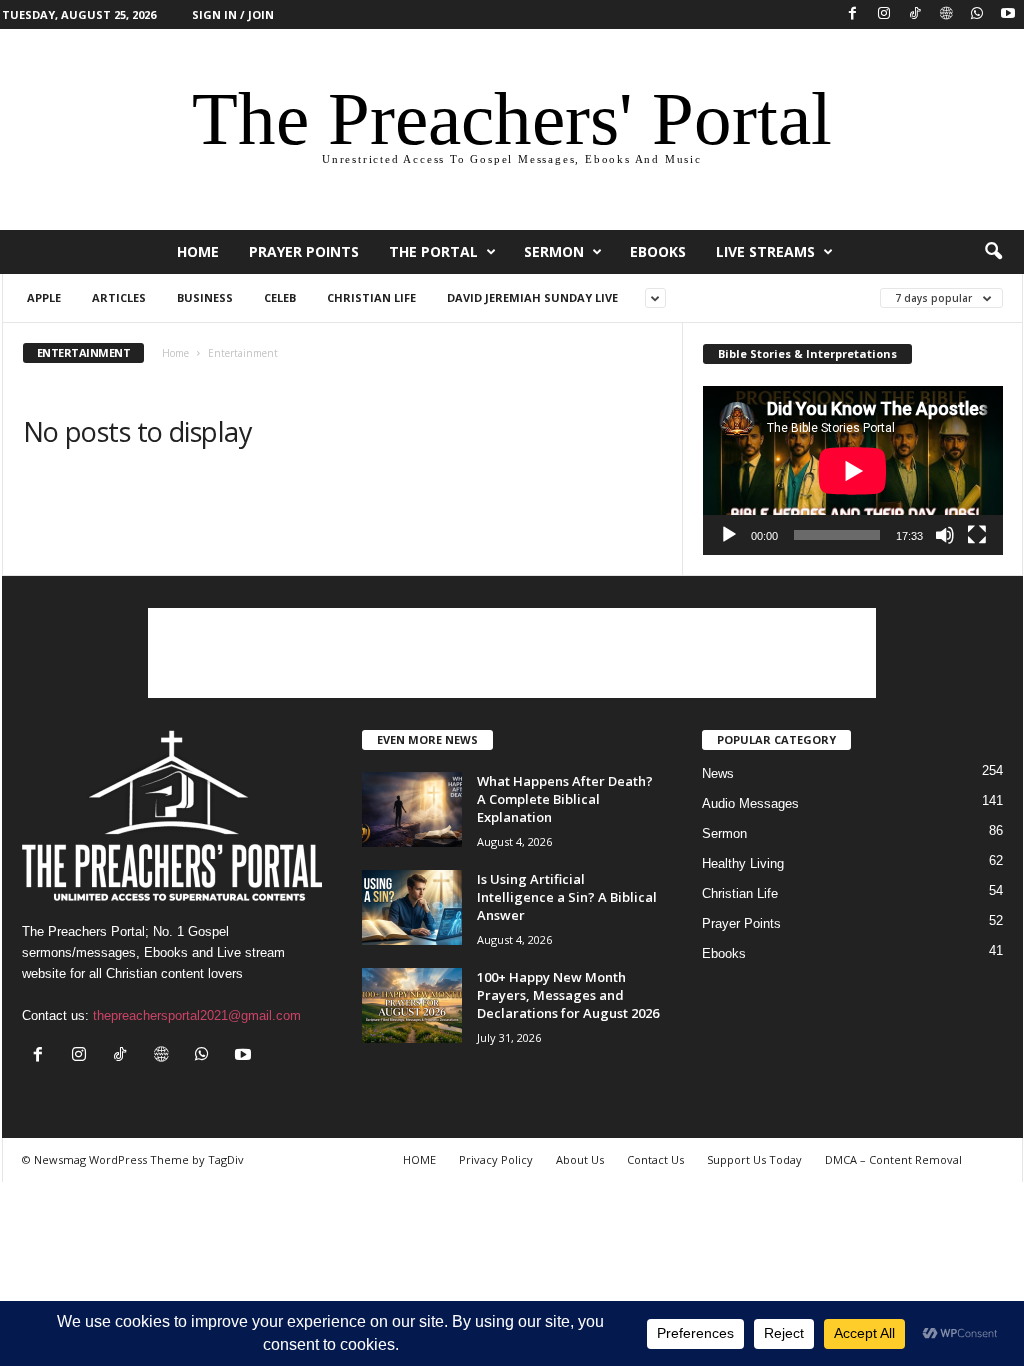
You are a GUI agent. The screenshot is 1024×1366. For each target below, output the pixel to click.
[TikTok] (915, 14)
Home (175, 353)
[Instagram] (884, 14)
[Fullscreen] (977, 535)
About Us (580, 1159)
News (718, 773)
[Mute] (945, 535)
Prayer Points (304, 251)
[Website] (946, 14)
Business (205, 297)
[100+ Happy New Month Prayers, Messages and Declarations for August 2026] (412, 1005)
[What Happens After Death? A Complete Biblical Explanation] (412, 809)
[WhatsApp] (977, 14)
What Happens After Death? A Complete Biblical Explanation (565, 799)
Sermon (554, 251)
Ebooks (658, 251)
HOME (198, 251)
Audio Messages (750, 803)
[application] (853, 470)
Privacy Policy (496, 1159)
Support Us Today (754, 1159)
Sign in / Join (233, 14)
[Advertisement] (512, 653)
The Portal (433, 251)
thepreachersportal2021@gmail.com (197, 1015)
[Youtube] (1008, 14)
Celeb (280, 297)
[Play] (729, 535)
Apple (44, 297)
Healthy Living (743, 863)
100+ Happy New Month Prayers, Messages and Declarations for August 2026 (568, 995)
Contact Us (655, 1159)
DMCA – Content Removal (893, 1159)
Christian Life (371, 297)
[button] (993, 252)
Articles (119, 297)
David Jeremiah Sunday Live (532, 297)
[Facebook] (853, 14)
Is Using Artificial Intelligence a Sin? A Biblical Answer (567, 897)
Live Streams (765, 251)
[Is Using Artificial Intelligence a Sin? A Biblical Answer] (412, 907)
